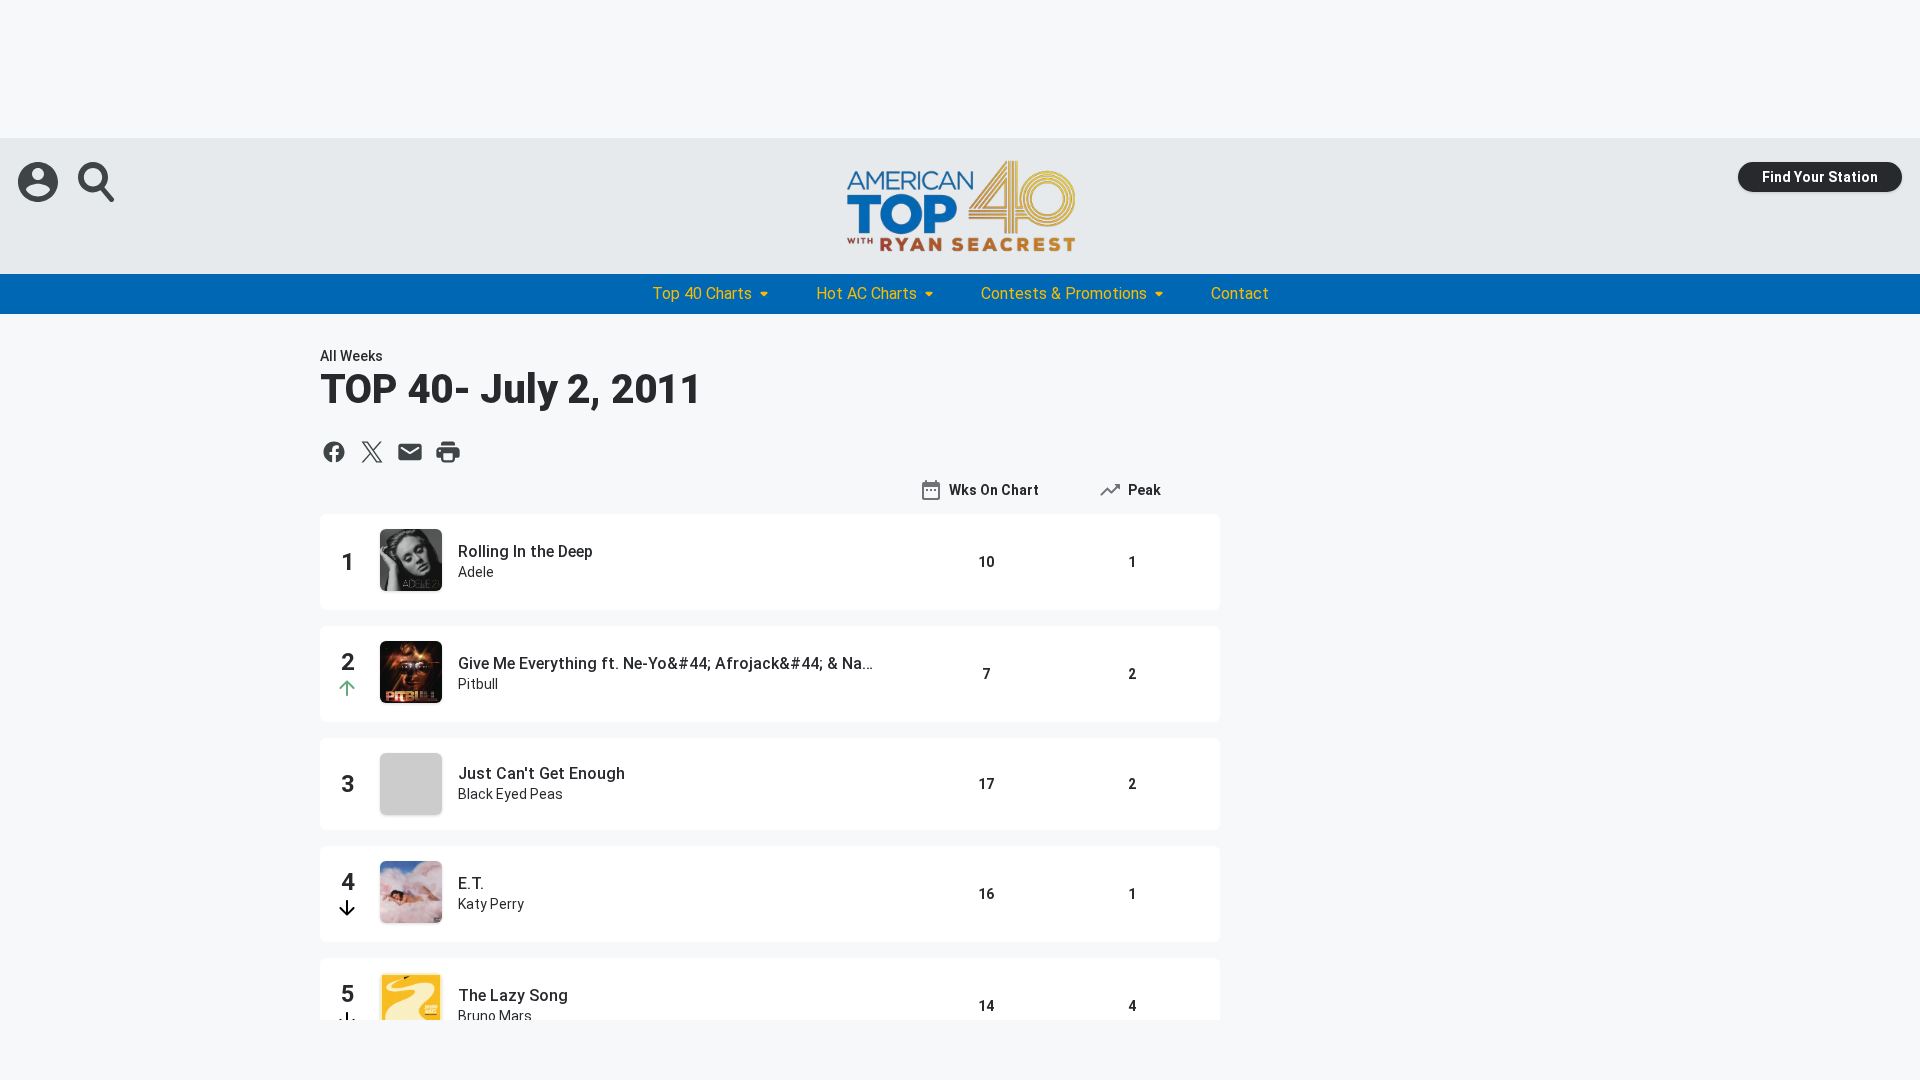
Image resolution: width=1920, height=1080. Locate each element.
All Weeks (351, 356)
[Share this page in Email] (410, 452)
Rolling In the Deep (525, 551)
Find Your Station (1820, 177)
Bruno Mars (495, 1016)
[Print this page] (448, 452)
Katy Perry (491, 904)
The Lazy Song (513, 995)
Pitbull (478, 684)
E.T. (471, 883)
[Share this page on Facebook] (334, 452)
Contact (1240, 293)
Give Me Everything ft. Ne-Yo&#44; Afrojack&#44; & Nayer (669, 663)
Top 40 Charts (702, 293)
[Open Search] (98, 182)
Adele (476, 572)
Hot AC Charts (866, 293)
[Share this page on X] (372, 452)
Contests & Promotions (1064, 293)
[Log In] (40, 182)
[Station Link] (960, 206)
